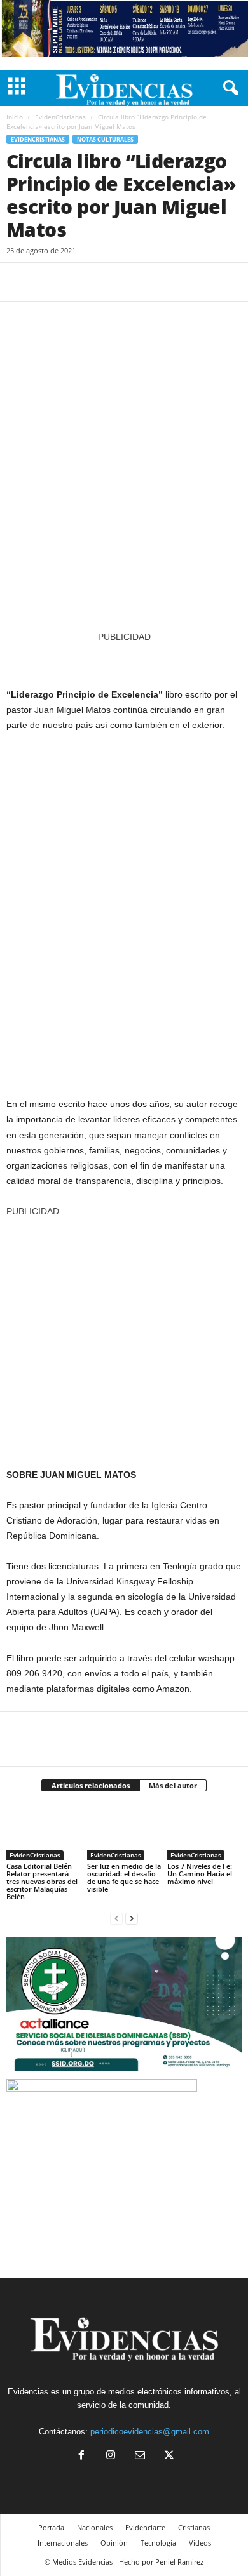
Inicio (15, 117)
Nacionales (95, 2527)
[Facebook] (19, 282)
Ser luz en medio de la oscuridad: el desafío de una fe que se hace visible (124, 1877)
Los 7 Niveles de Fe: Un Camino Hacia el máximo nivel (200, 1874)
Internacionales (63, 2543)
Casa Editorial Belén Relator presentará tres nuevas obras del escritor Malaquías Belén (42, 1881)
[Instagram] (111, 2456)
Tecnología (158, 2543)
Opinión (114, 2543)
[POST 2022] (124, 659)
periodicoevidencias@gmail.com (150, 2432)
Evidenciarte (145, 2527)
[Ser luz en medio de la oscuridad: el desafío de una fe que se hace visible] (124, 1832)
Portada (51, 2527)
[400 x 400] (124, 1336)
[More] (137, 282)
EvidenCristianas (60, 117)
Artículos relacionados (91, 1785)
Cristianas (194, 2527)
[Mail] (140, 2456)
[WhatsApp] (107, 282)
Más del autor (173, 1785)
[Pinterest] (78, 282)
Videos (200, 2543)
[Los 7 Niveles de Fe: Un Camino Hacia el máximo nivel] (204, 1832)
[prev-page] (116, 1918)
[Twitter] (48, 282)
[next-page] (132, 1918)
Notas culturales (105, 139)
